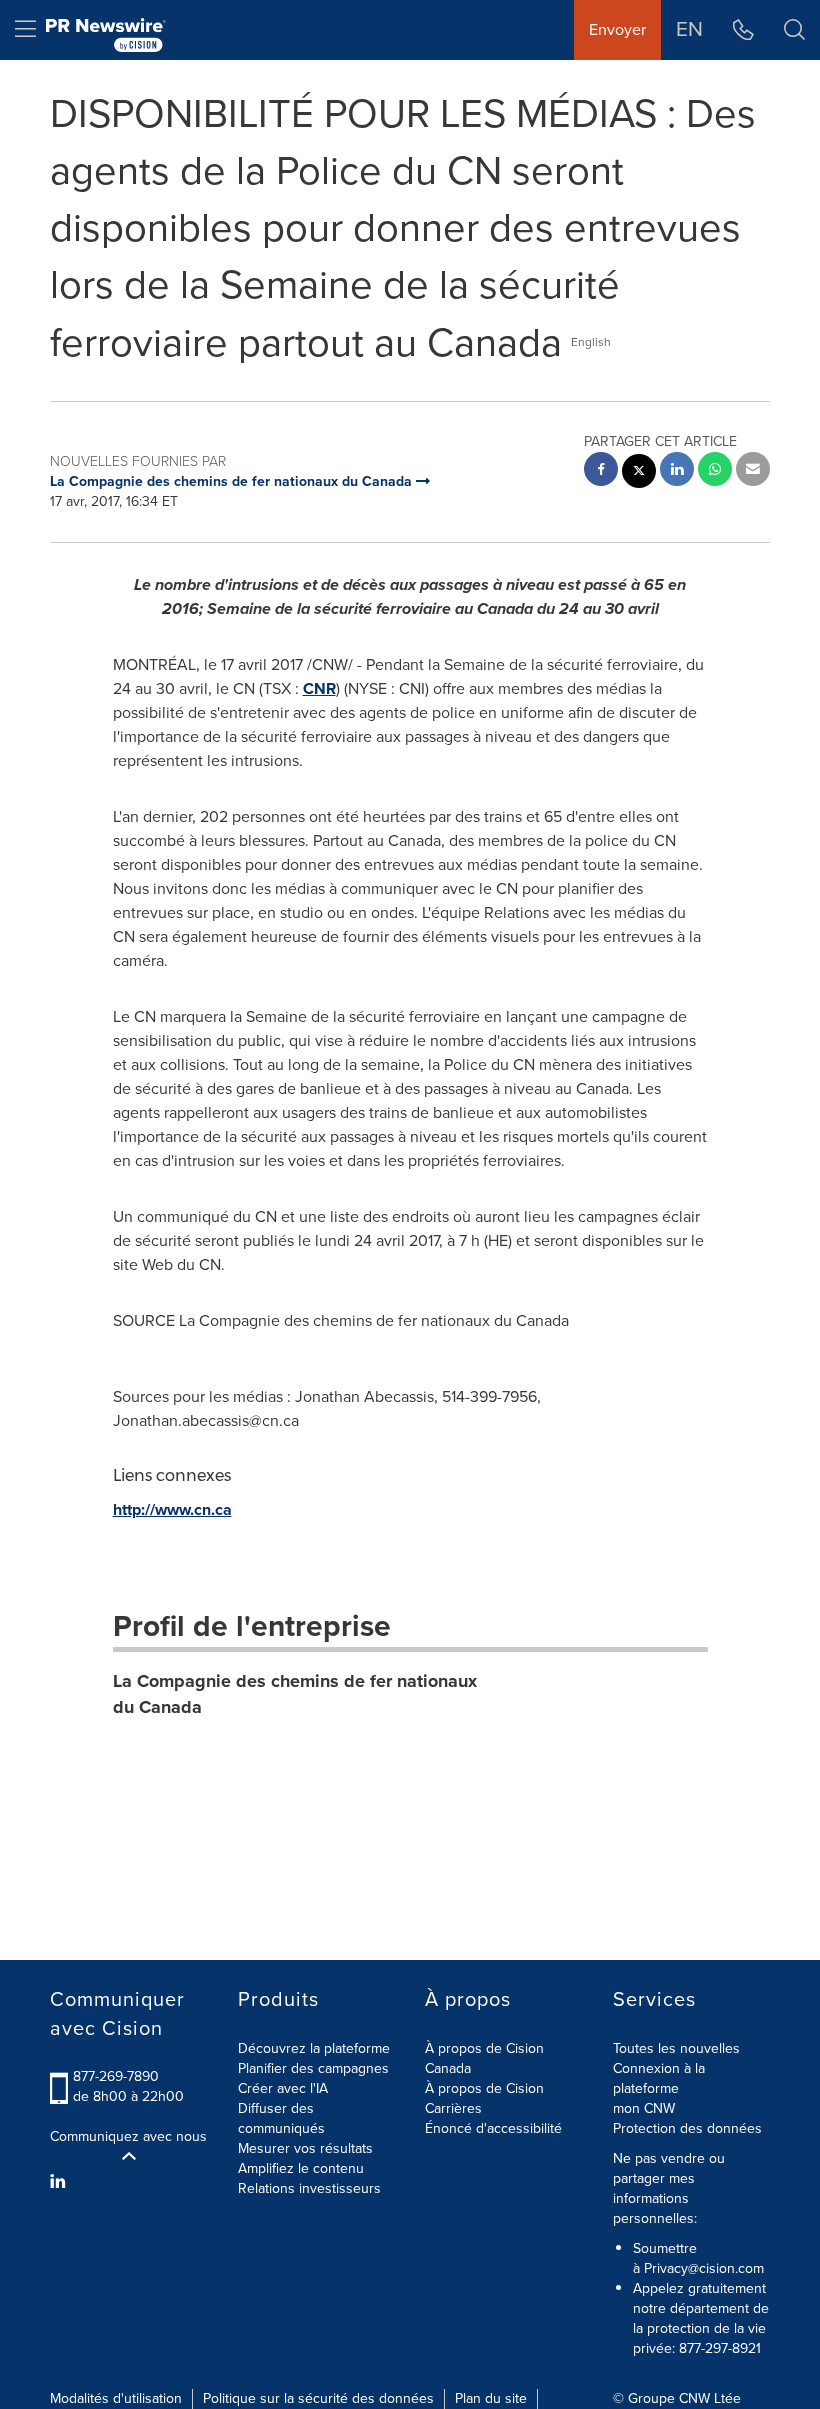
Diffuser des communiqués (281, 2118)
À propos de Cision (484, 2088)
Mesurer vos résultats (305, 2148)
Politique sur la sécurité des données (318, 2398)
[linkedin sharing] (677, 471)
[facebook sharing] (601, 471)
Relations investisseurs (309, 2188)
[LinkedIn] (60, 2182)
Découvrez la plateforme (314, 2048)
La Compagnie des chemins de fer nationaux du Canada (295, 1694)
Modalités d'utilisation (116, 2398)
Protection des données (687, 2128)
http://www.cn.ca (172, 1509)
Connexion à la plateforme (659, 2078)
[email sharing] (753, 471)
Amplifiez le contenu (301, 2168)
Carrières (453, 2108)
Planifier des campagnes (313, 2068)
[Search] (794, 30)
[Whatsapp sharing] (715, 471)
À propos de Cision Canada (484, 2058)
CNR (319, 688)
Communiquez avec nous (128, 2137)
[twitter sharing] (639, 473)
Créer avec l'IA (283, 2088)
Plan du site (491, 2398)
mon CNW (644, 2108)
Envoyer (617, 29)
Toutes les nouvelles (676, 2048)
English (591, 342)
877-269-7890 (116, 2076)
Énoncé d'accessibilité (493, 2128)
